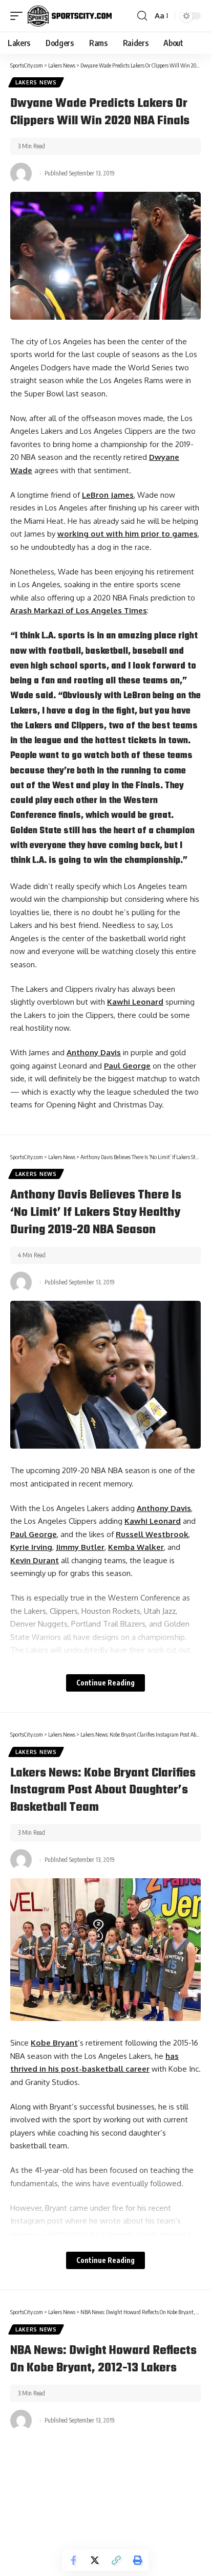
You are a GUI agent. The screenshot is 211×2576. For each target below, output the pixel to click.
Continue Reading (105, 1683)
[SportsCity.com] (70, 16)
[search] (142, 16)
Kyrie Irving (31, 1547)
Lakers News (36, 82)
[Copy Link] (116, 2560)
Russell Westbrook (152, 1534)
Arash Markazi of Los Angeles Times (79, 610)
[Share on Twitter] (95, 2560)
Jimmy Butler (80, 1547)
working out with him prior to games (128, 534)
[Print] (138, 2560)
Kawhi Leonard (135, 1002)
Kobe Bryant (54, 2043)
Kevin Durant (35, 1560)
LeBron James (108, 495)
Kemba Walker (136, 1547)
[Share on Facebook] (73, 2560)
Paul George (127, 1066)
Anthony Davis (94, 1052)
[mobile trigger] (19, 16)
